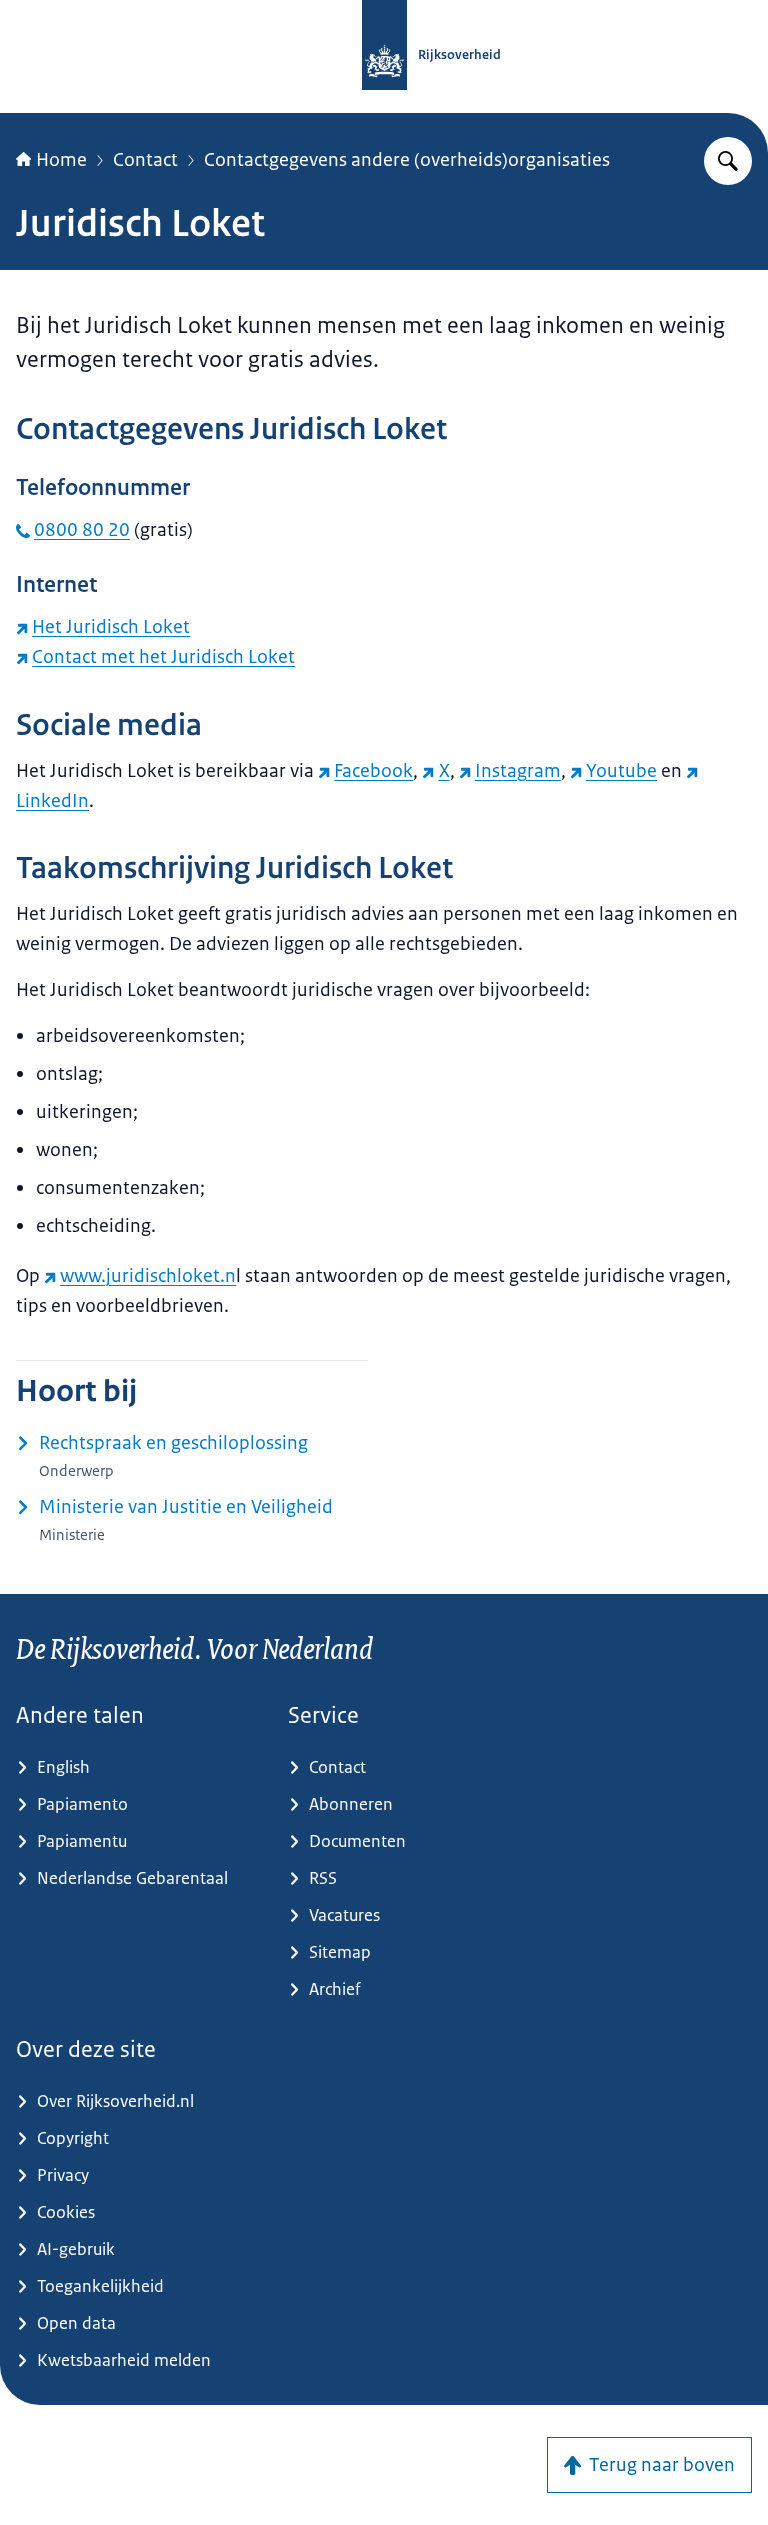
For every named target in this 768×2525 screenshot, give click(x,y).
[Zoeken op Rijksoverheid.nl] (728, 161)
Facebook (373, 771)
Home (61, 160)
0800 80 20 (82, 530)
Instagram (518, 771)
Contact (145, 160)
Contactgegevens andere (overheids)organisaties (407, 160)
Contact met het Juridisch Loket (163, 657)
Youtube (621, 771)
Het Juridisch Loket (111, 627)
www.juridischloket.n (148, 1276)
